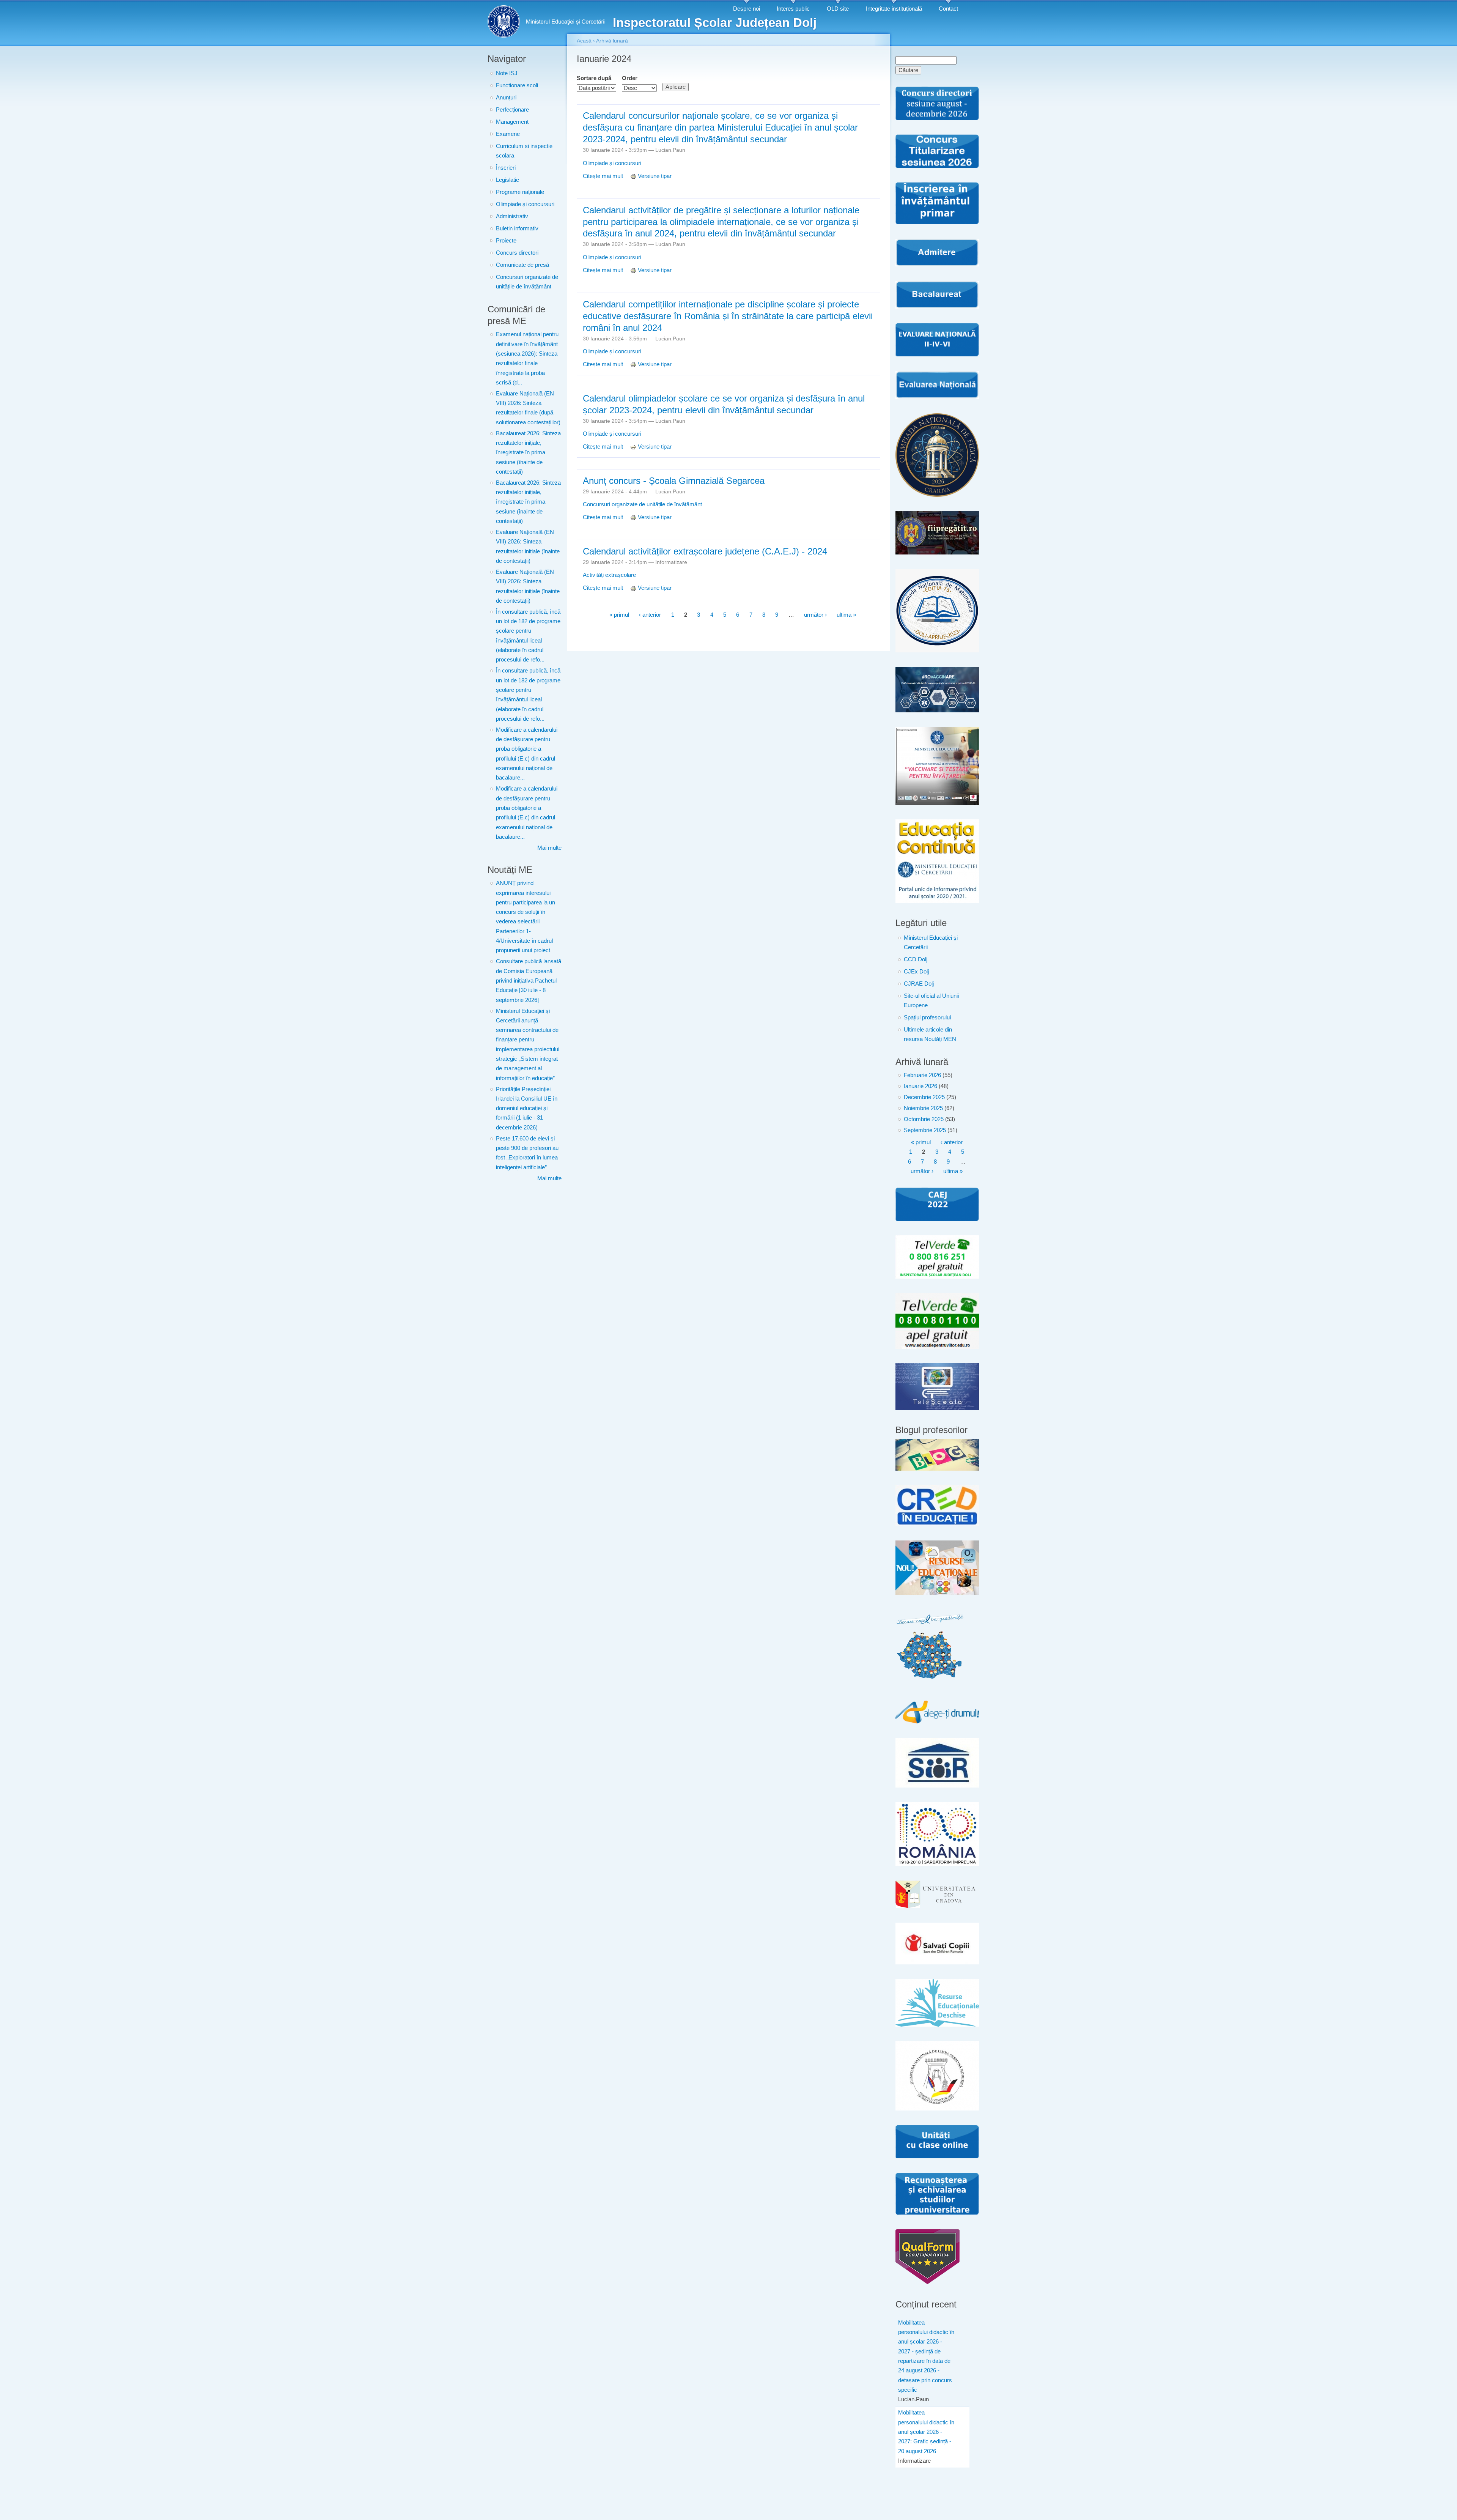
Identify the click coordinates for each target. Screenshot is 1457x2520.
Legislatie (507, 180)
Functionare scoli (517, 85)
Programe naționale (520, 192)
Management (512, 122)
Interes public (793, 9)
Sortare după (594, 78)
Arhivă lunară (612, 41)
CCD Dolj (916, 959)
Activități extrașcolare (609, 575)
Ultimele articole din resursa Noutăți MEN (930, 1034)
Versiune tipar (655, 176)
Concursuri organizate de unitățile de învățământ (527, 282)
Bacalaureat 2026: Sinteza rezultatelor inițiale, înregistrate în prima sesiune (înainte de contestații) (528, 453)
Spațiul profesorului (927, 1017)
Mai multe (549, 848)
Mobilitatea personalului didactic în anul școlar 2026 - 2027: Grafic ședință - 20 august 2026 (926, 2432)
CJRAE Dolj (919, 984)
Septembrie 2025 (925, 1130)
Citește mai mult (604, 176)
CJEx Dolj (916, 972)
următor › (815, 615)
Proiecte (506, 241)
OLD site (838, 9)
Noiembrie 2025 (923, 1108)
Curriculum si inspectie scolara (524, 151)
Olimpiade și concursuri (525, 204)
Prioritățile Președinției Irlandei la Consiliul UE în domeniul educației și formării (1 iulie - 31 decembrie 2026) (527, 1108)
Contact (948, 9)
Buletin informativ (517, 228)
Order (630, 78)
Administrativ (512, 216)
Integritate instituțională (894, 9)
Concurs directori (517, 253)
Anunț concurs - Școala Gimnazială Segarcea (674, 481)
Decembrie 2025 (924, 1097)
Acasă (584, 41)
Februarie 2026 (922, 1075)
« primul (619, 615)
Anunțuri (506, 98)
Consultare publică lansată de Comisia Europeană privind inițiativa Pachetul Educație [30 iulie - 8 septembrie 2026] (529, 980)
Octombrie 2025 (924, 1119)
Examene (508, 134)
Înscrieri (506, 168)
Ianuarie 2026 (920, 1086)
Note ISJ (507, 73)
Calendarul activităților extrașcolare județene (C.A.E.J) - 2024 (705, 551)
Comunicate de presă (522, 265)
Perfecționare (512, 110)
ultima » (846, 615)
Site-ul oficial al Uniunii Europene (931, 1001)
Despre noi (747, 9)
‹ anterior (650, 615)
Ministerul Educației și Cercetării (931, 943)
